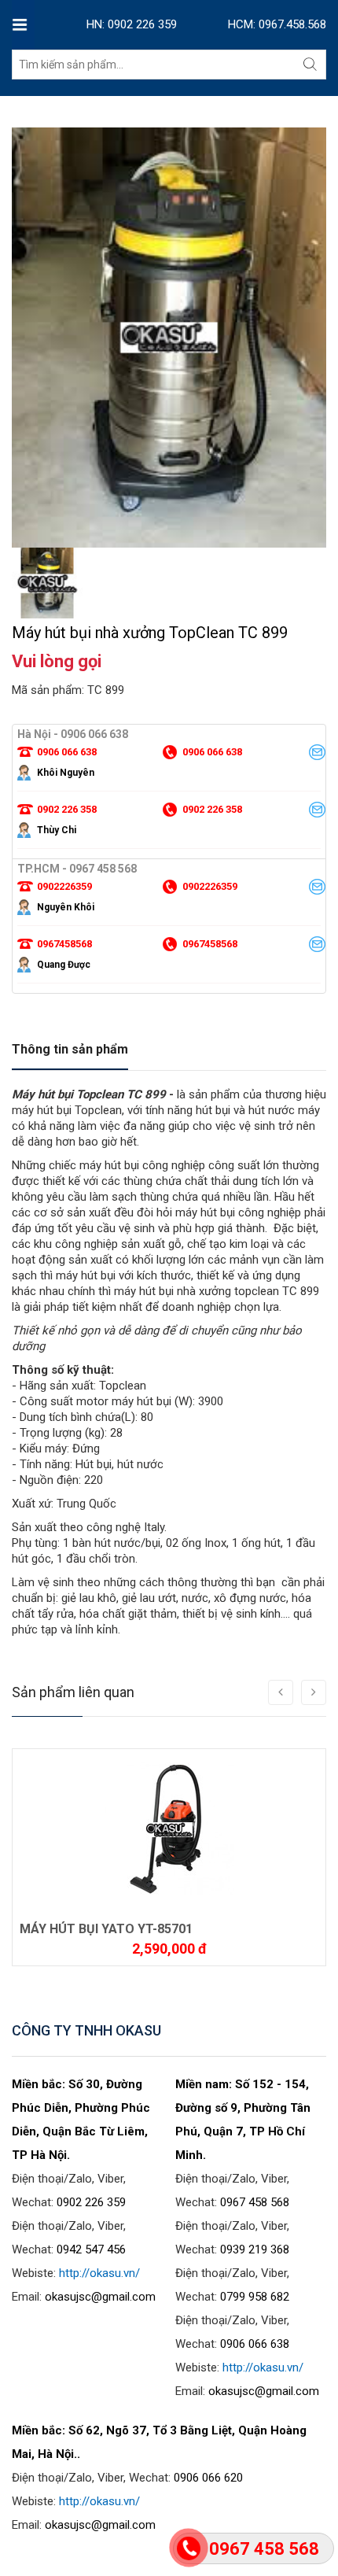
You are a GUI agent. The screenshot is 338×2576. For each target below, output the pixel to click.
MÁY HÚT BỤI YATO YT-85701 (106, 1929)
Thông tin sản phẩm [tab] (70, 1049)
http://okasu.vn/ (99, 2273)
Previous (24, 512)
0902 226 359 (91, 2202)
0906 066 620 (208, 2478)
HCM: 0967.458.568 (277, 24)
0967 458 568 (255, 2202)
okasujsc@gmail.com (100, 2297)
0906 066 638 (255, 2344)
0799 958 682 (255, 2297)
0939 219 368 (255, 2249)
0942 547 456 (91, 2249)
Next (314, 512)
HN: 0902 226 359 (132, 24)
